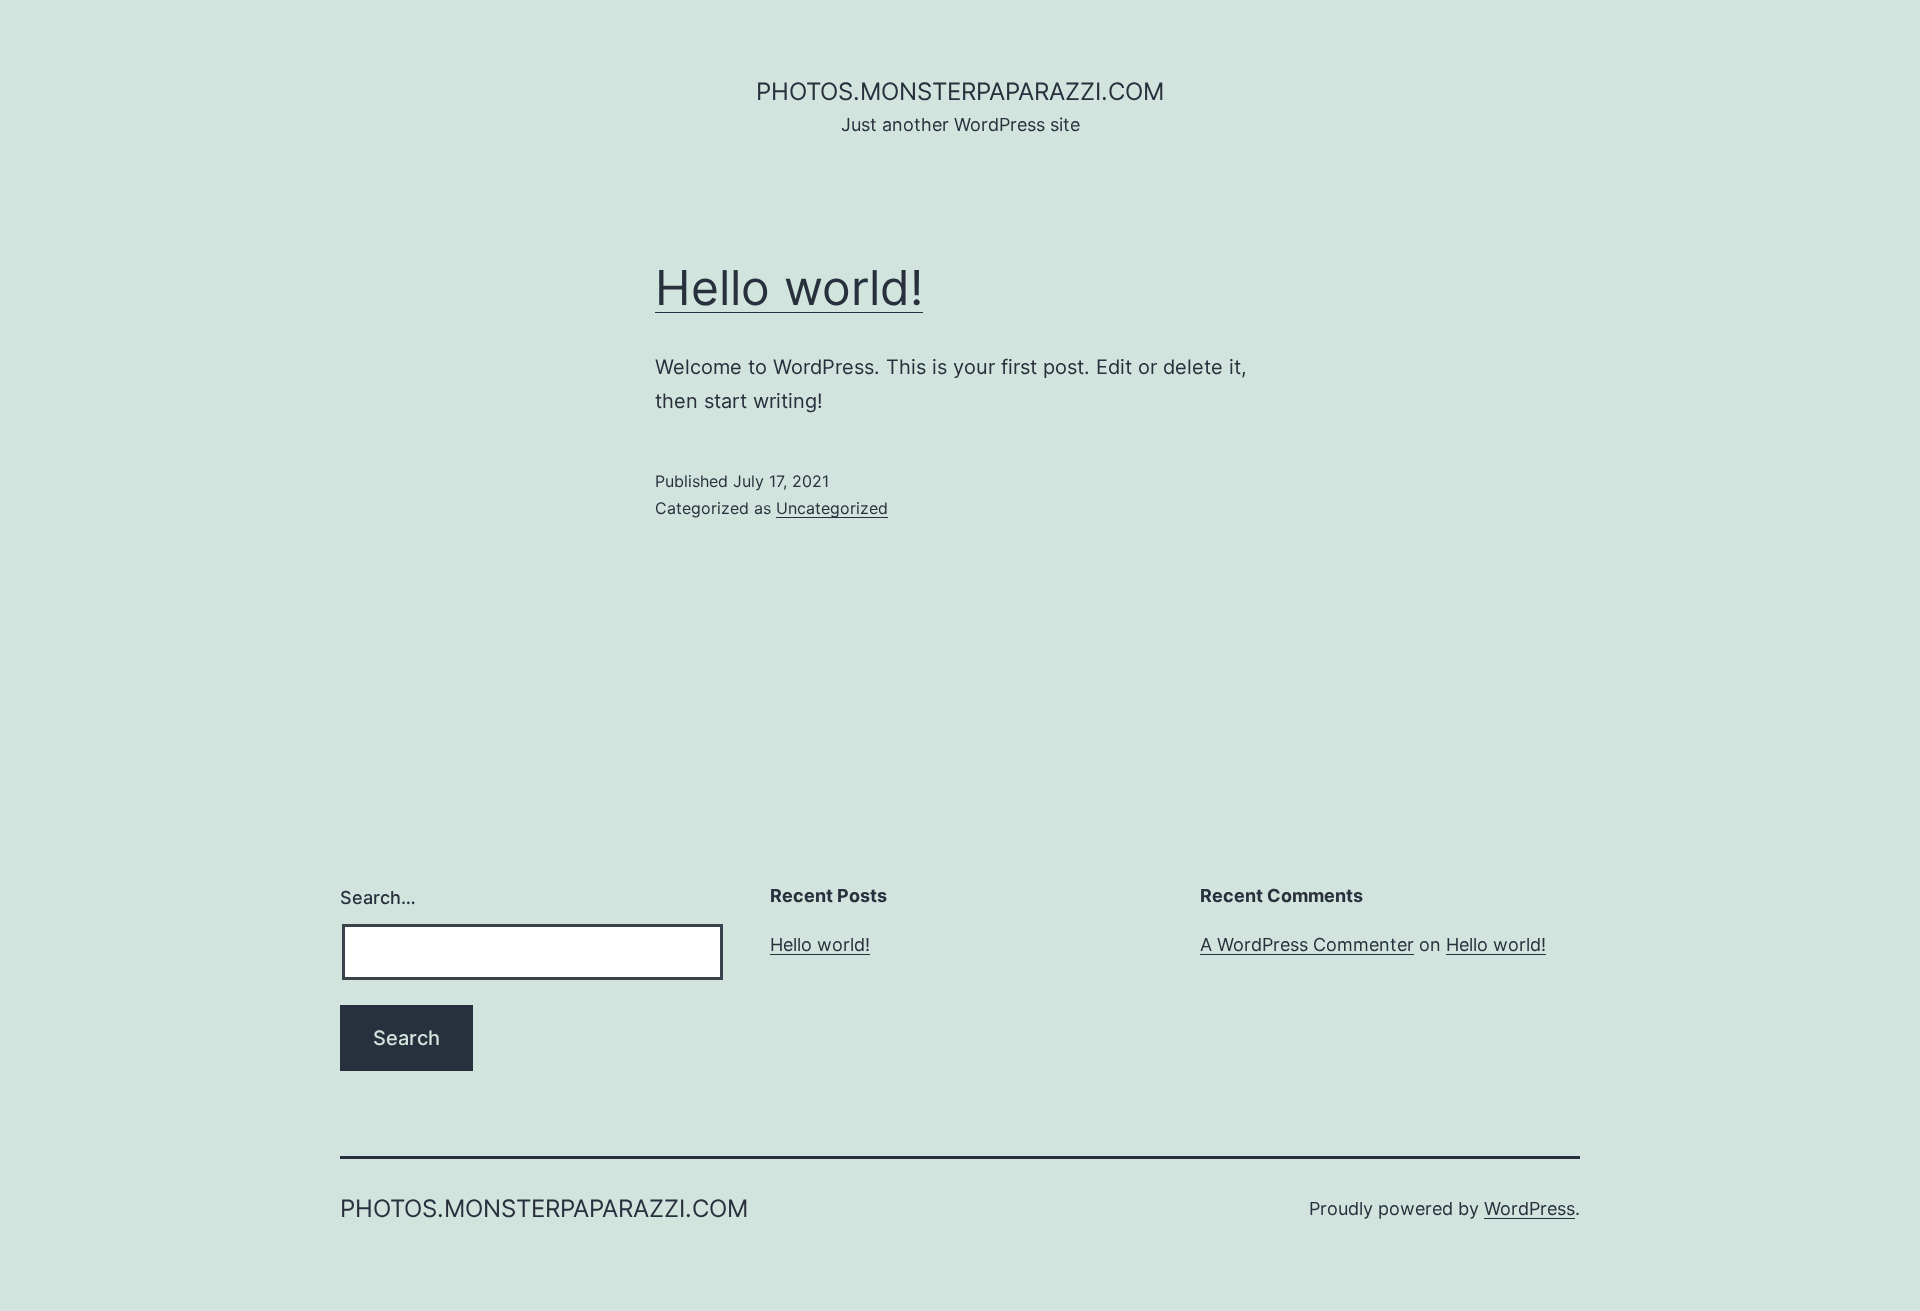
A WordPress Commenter (1307, 944)
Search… (378, 897)
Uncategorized (832, 508)
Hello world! (789, 287)
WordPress (1529, 1208)
